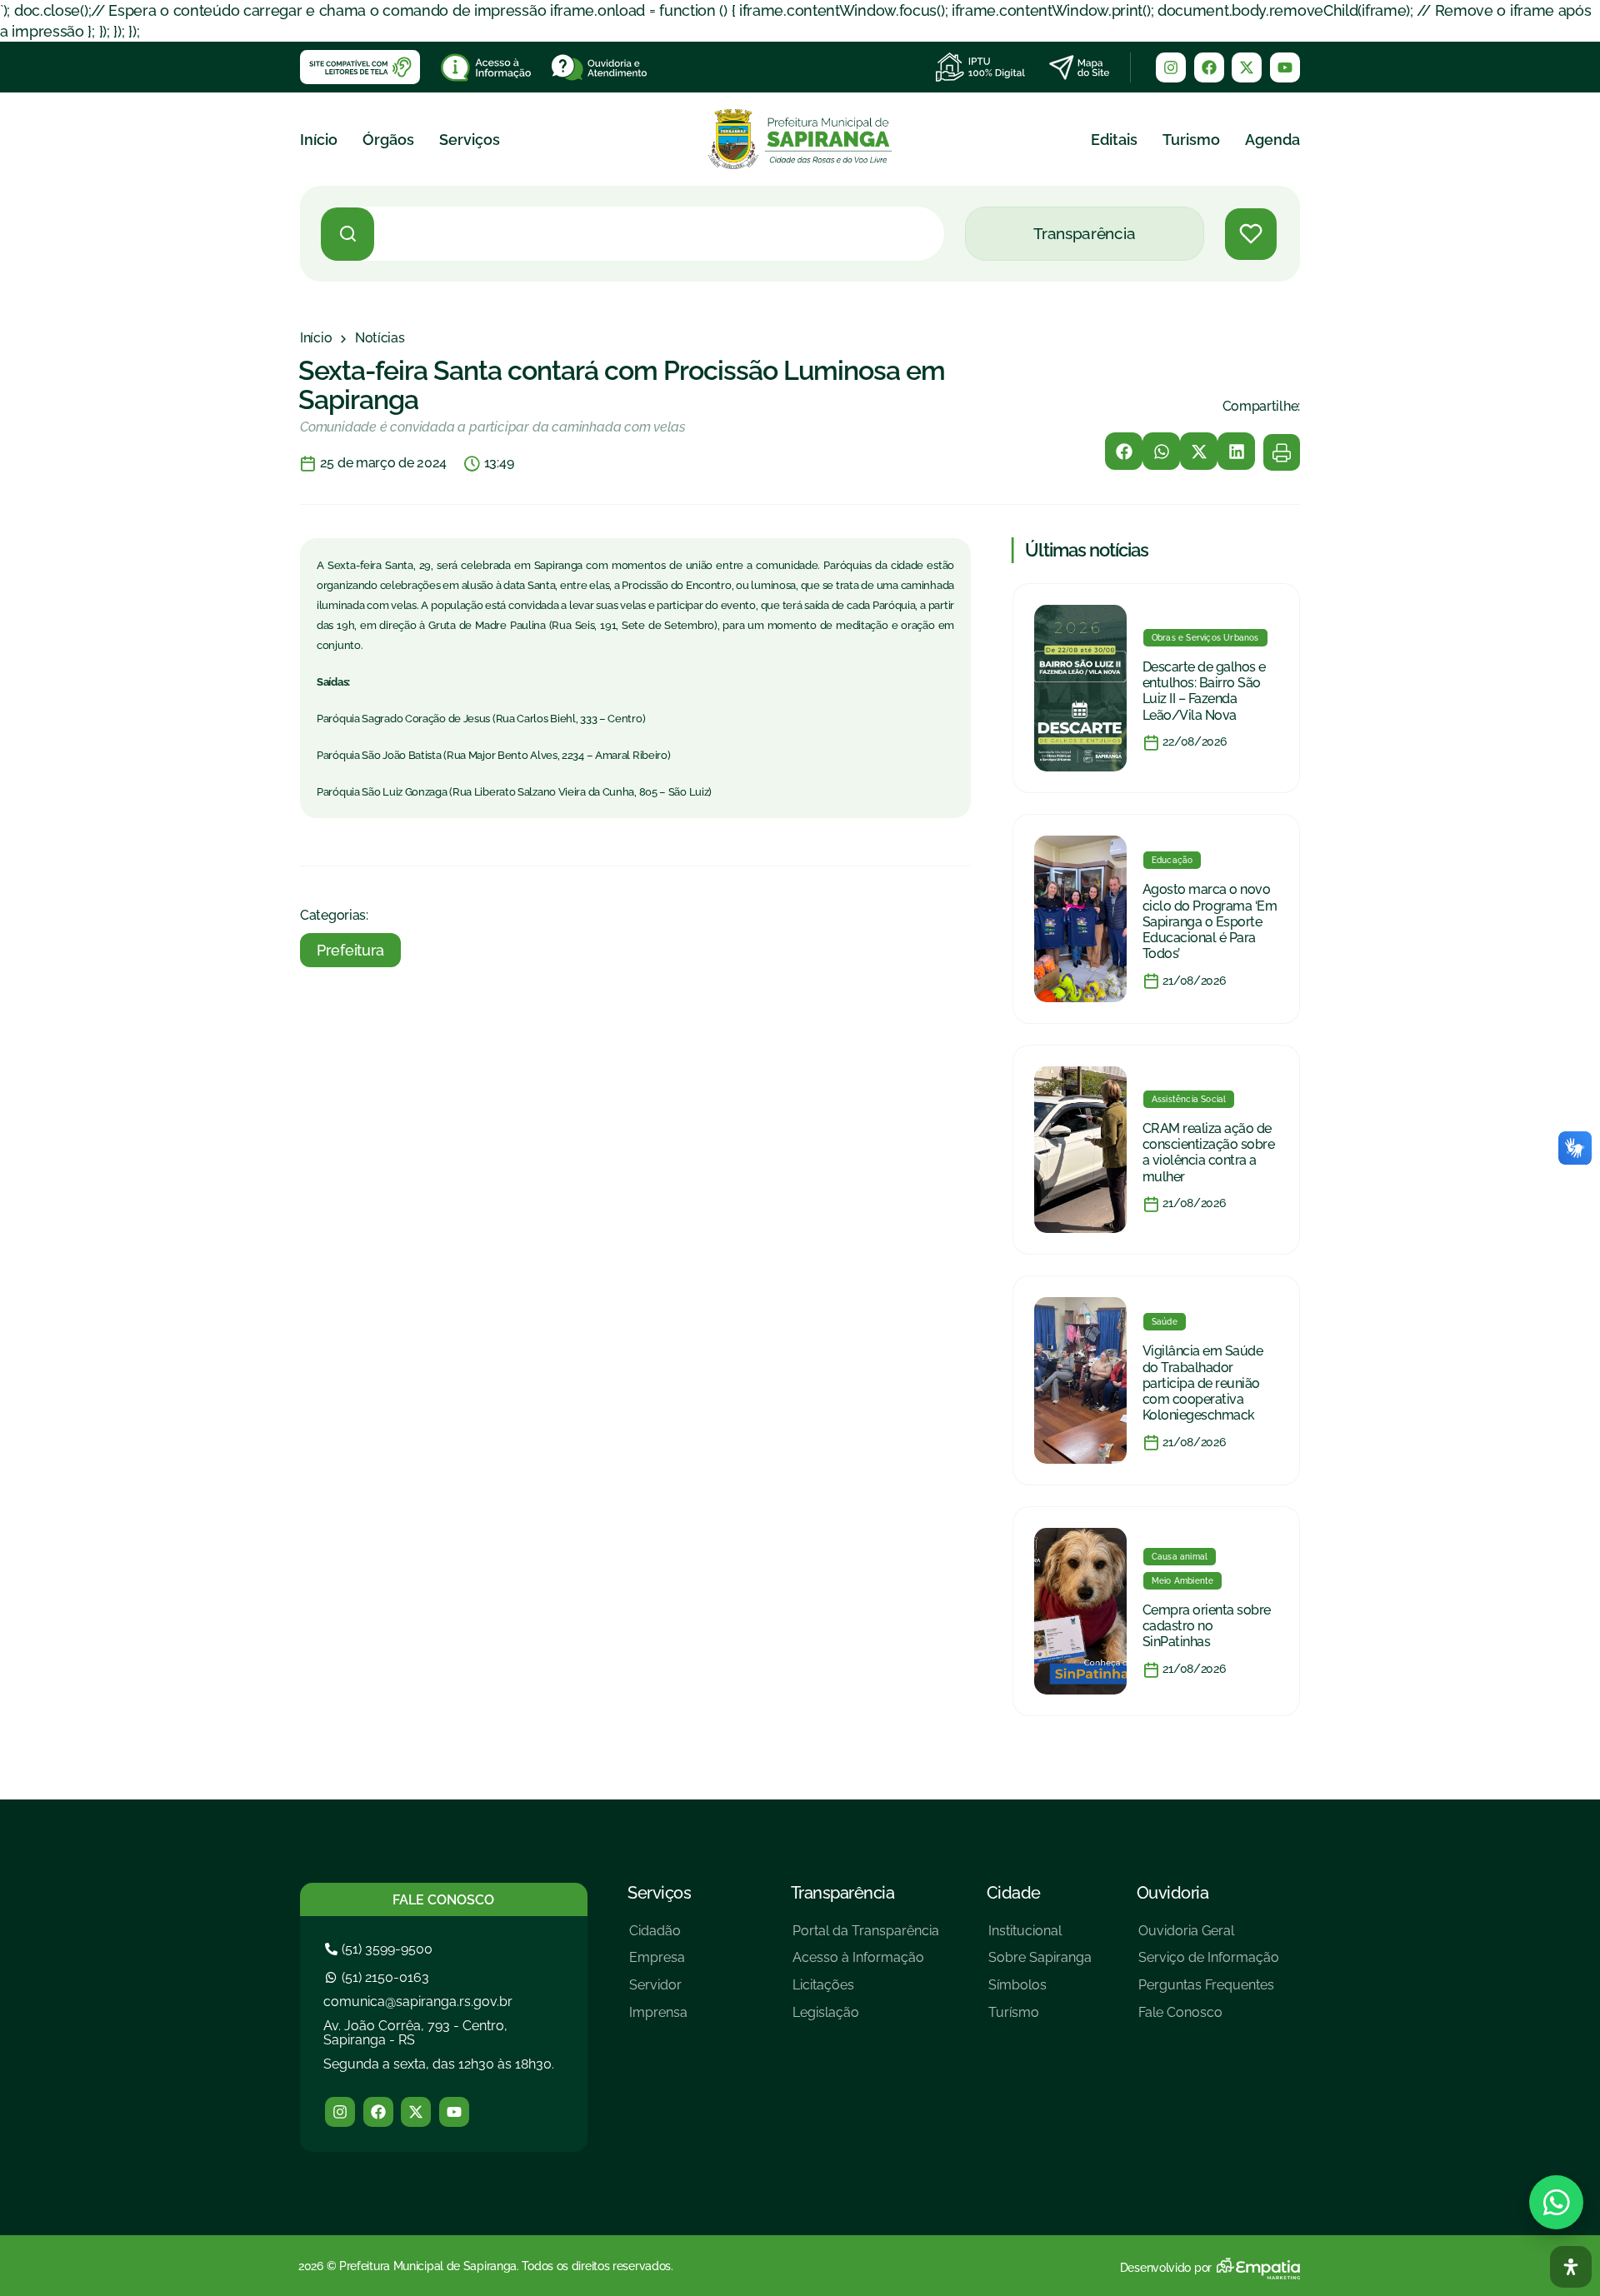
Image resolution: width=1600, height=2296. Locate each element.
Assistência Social (1189, 1099)
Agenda (1272, 140)
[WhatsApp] (1556, 2202)
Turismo (1191, 140)
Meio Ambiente (1183, 1581)
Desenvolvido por (1166, 2268)
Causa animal (1180, 1557)
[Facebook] (1209, 67)
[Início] (316, 338)
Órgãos (388, 140)
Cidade (1014, 1893)
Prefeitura (350, 950)
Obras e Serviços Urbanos (1205, 638)
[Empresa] (658, 1964)
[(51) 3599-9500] (381, 1949)
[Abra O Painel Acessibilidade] (1571, 2267)
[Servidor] (658, 1992)
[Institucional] (1040, 1937)
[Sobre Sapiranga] (1040, 1964)
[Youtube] (1285, 67)
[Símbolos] (1040, 1992)
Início (319, 140)
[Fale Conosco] (1209, 2019)
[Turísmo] (1040, 2019)
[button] (1124, 451)
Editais (1114, 140)
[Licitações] (866, 1992)
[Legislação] (866, 2019)
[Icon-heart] (1251, 234)
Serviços (470, 140)
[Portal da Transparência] (866, 1937)
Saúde (1165, 1322)
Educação (1172, 860)
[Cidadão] (658, 1937)
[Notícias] (380, 338)
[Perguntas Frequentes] (1209, 1992)
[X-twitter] (1247, 67)
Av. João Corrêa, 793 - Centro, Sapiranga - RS (415, 2033)
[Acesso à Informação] (866, 1964)
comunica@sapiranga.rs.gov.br (418, 2002)
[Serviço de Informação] (1209, 1964)
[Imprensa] (658, 2019)
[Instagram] (1171, 67)
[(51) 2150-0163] (379, 1977)
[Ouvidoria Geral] (1209, 1937)
